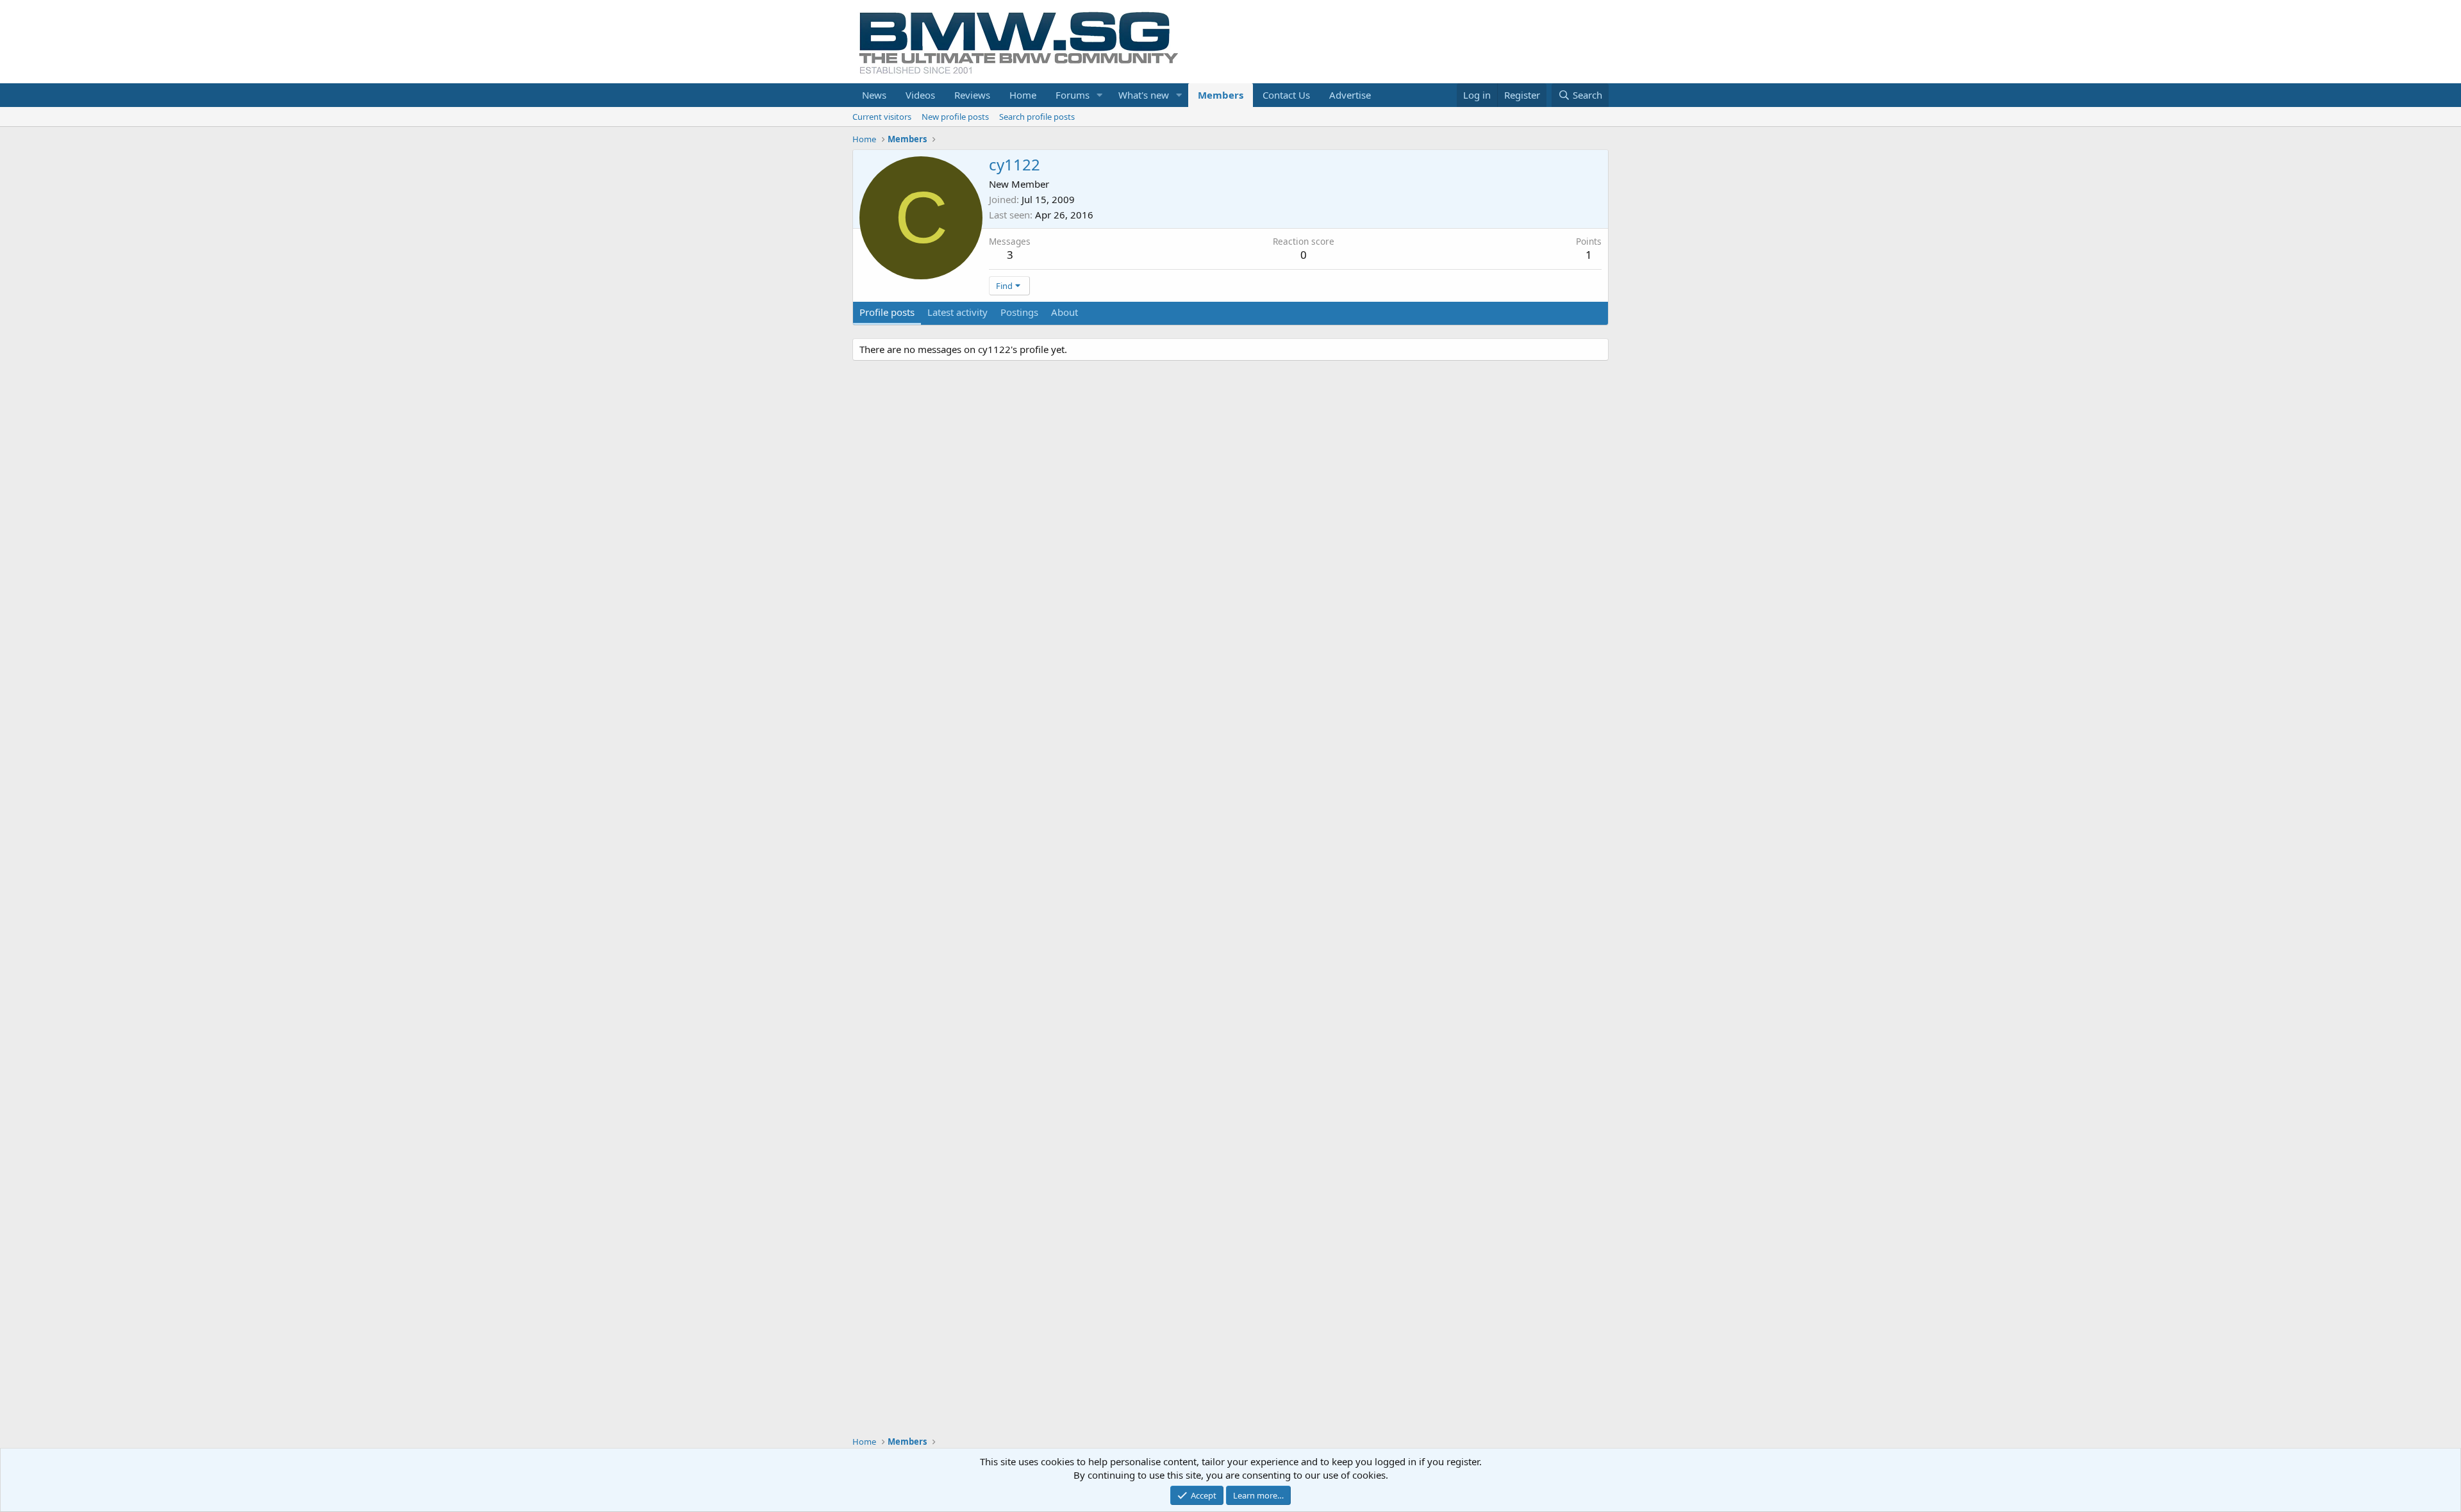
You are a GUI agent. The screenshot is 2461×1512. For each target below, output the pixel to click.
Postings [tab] (1019, 312)
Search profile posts (1037, 117)
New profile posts (955, 117)
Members (1221, 95)
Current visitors (882, 117)
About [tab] (1065, 312)
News (874, 95)
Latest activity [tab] (957, 312)
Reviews (972, 95)
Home (1023, 95)
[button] (1100, 95)
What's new (1144, 95)
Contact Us (1286, 95)
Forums (1073, 95)
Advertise (1350, 95)
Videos (920, 95)
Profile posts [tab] (887, 312)
